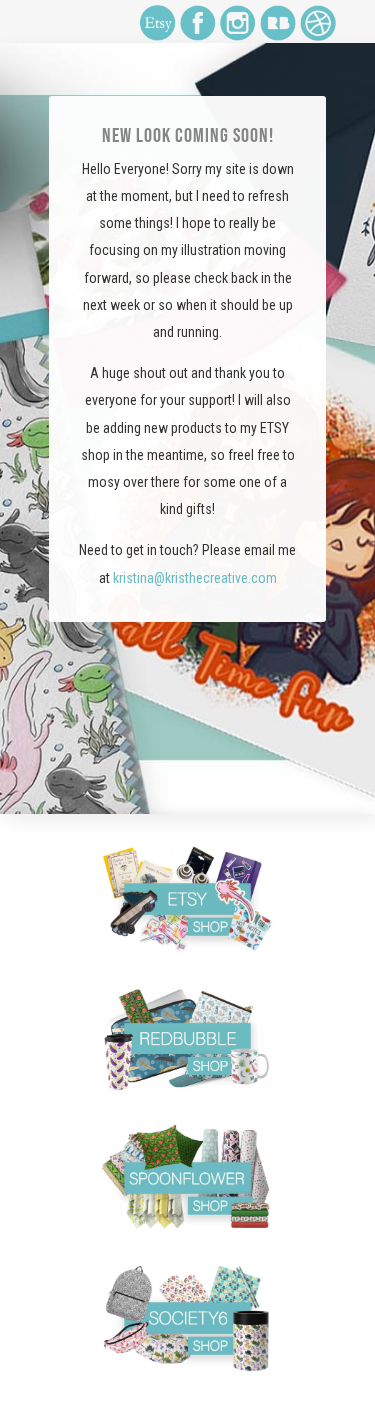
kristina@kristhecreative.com (195, 578)
